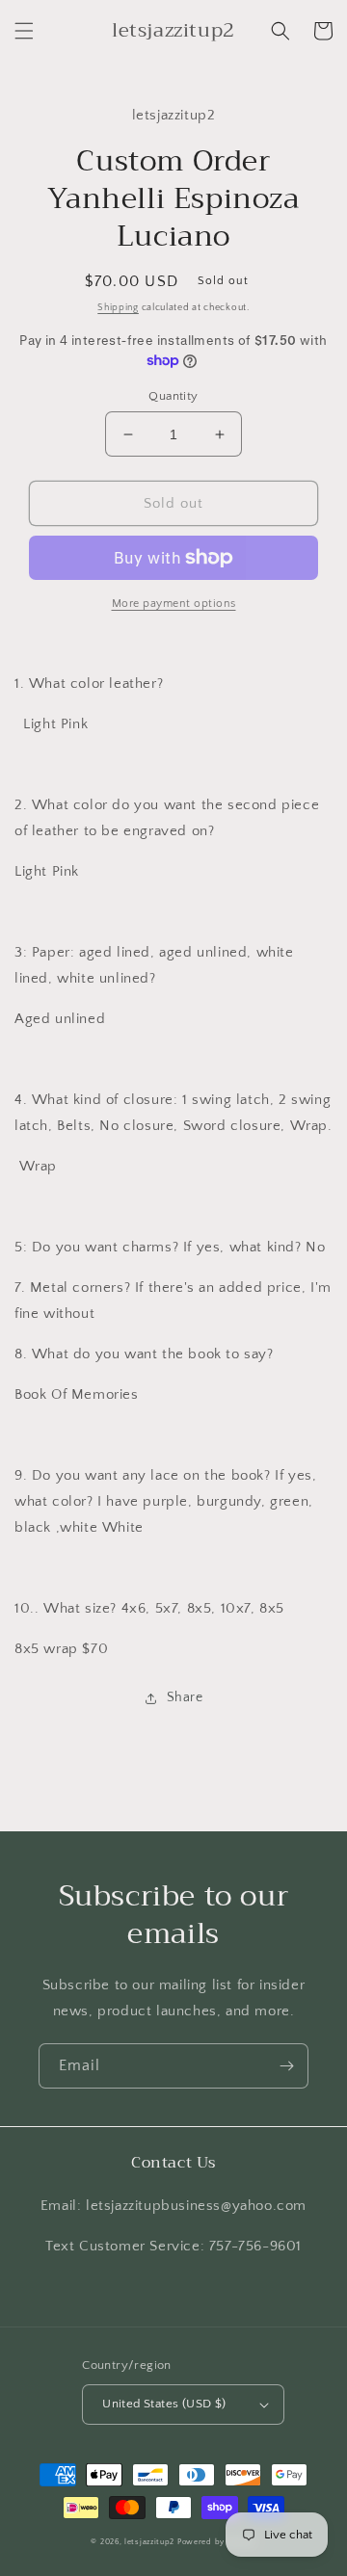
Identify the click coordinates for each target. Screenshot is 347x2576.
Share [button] (185, 1697)
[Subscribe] (286, 2066)
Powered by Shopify (217, 2542)
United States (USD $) (164, 2404)
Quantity (173, 396)
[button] (24, 31)
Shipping (118, 308)
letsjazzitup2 (149, 2542)
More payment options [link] (174, 604)
